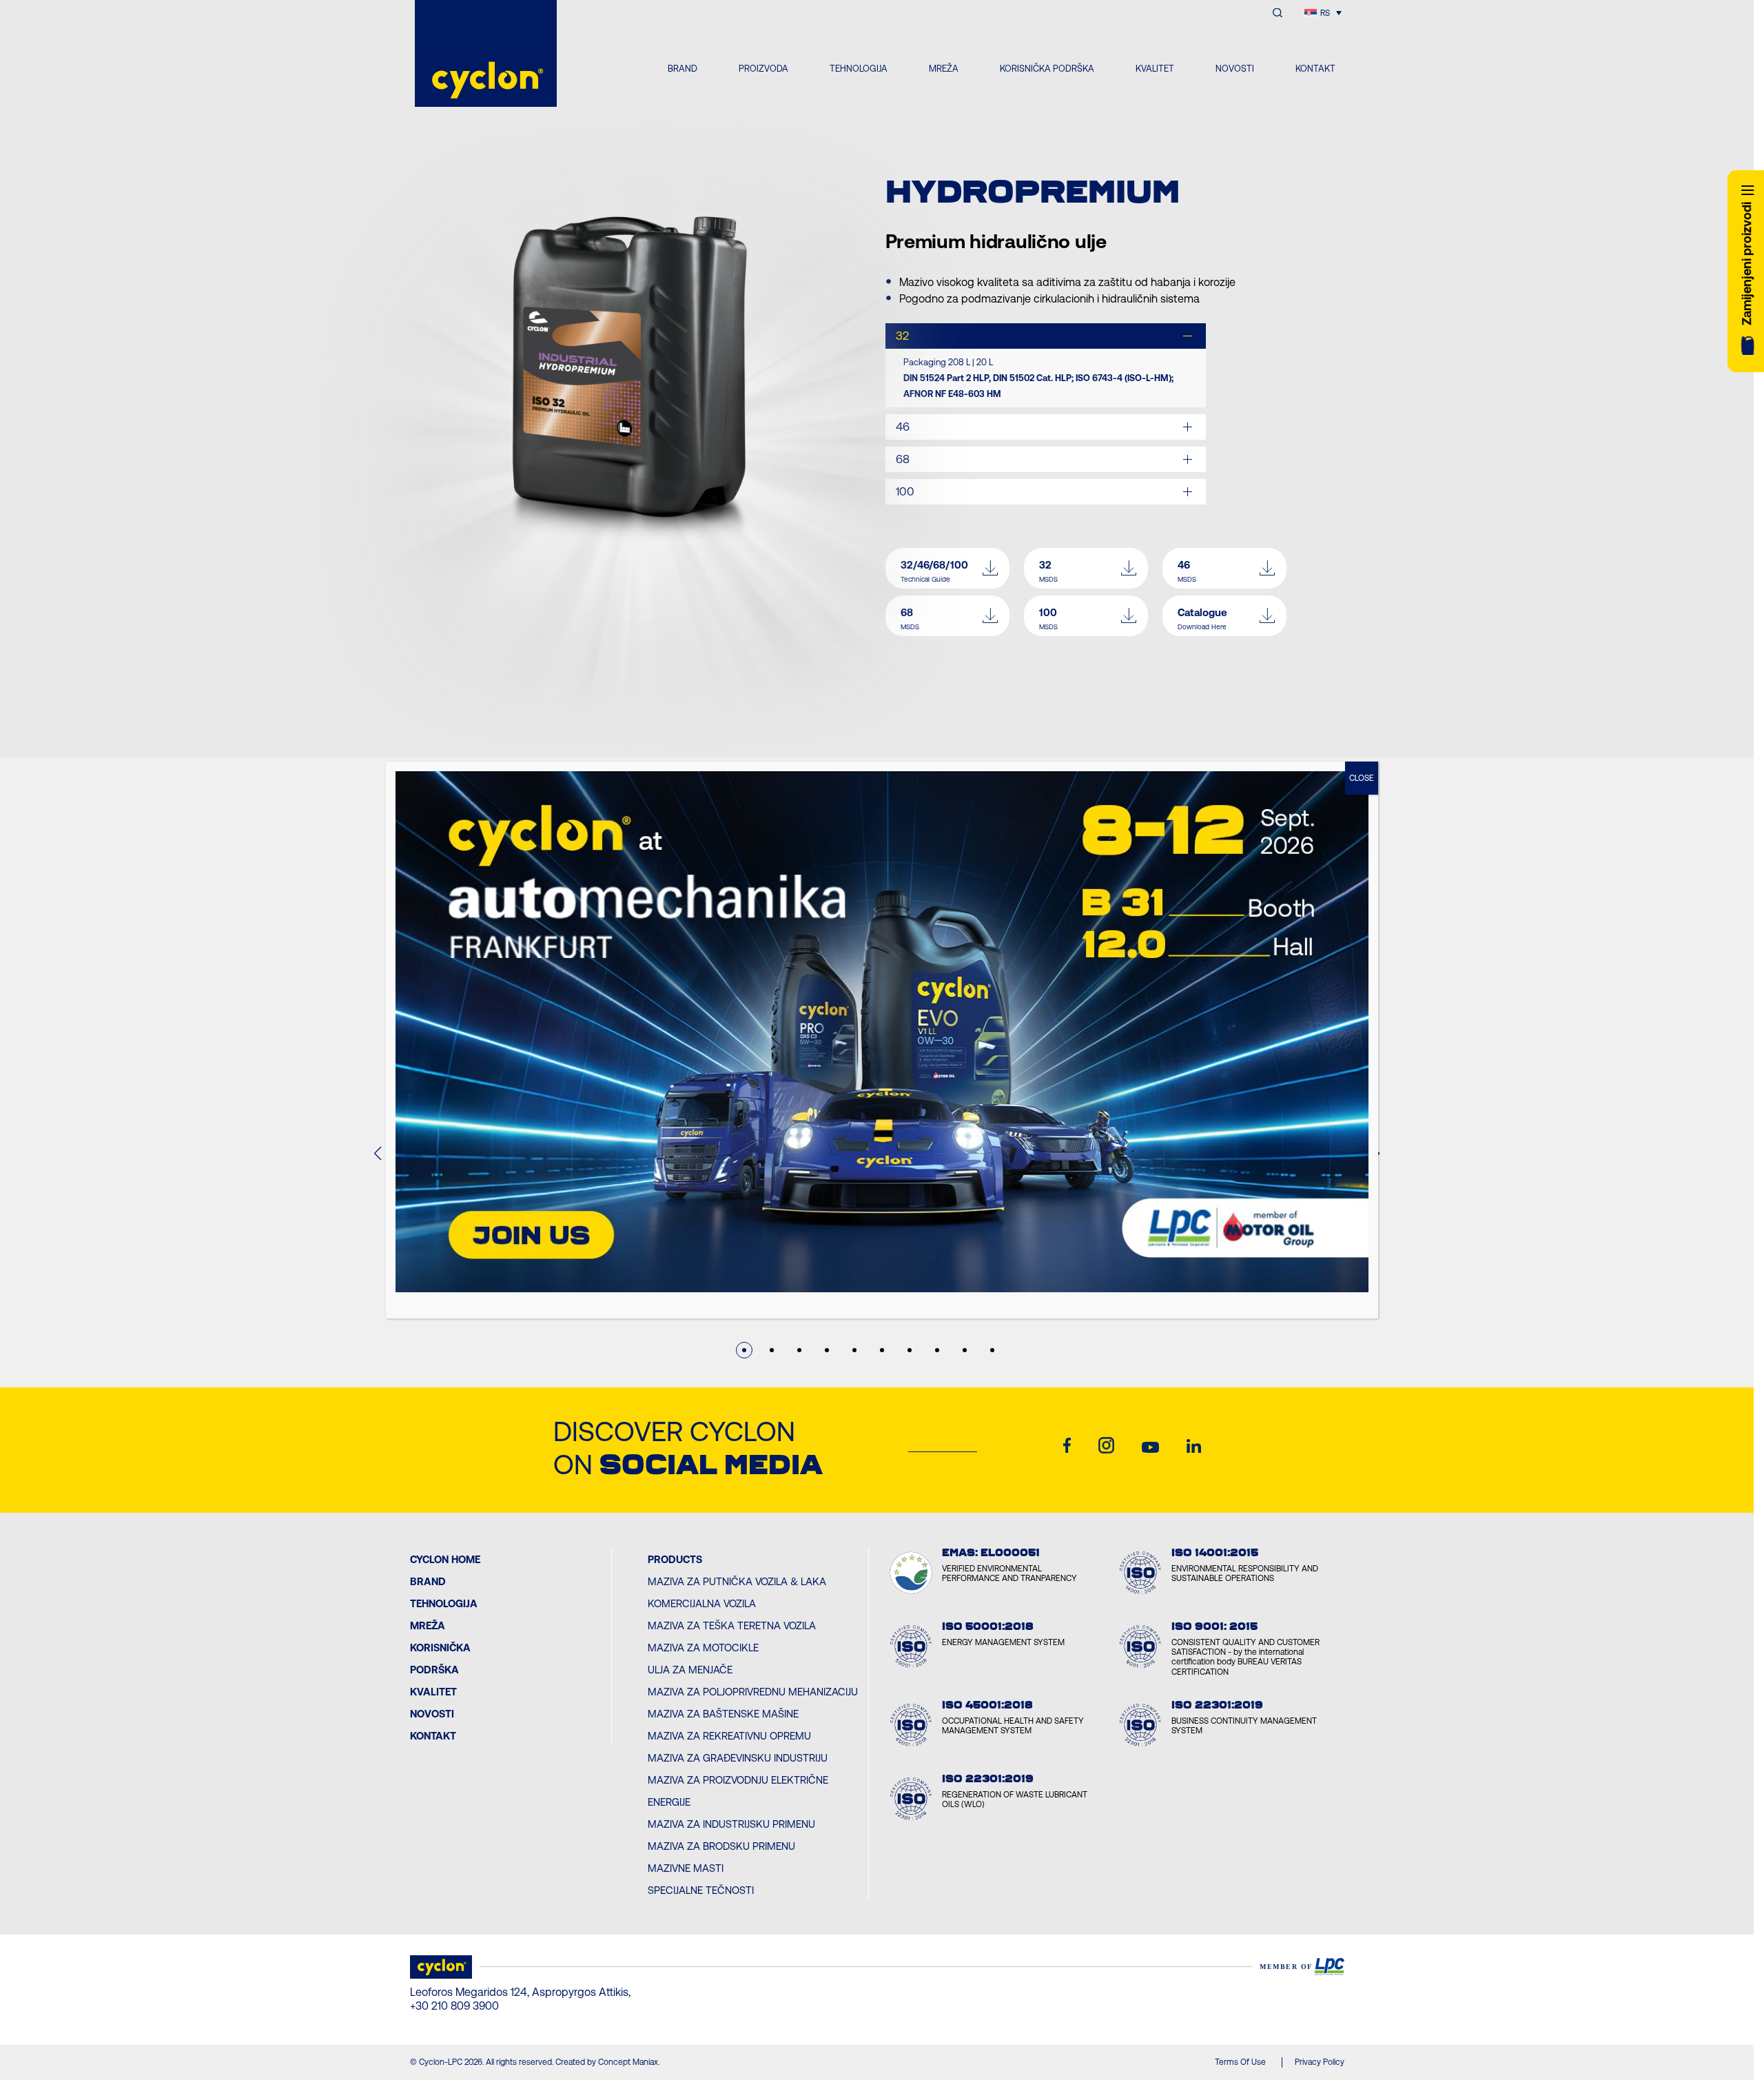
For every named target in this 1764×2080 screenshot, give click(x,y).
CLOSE (1362, 778)
